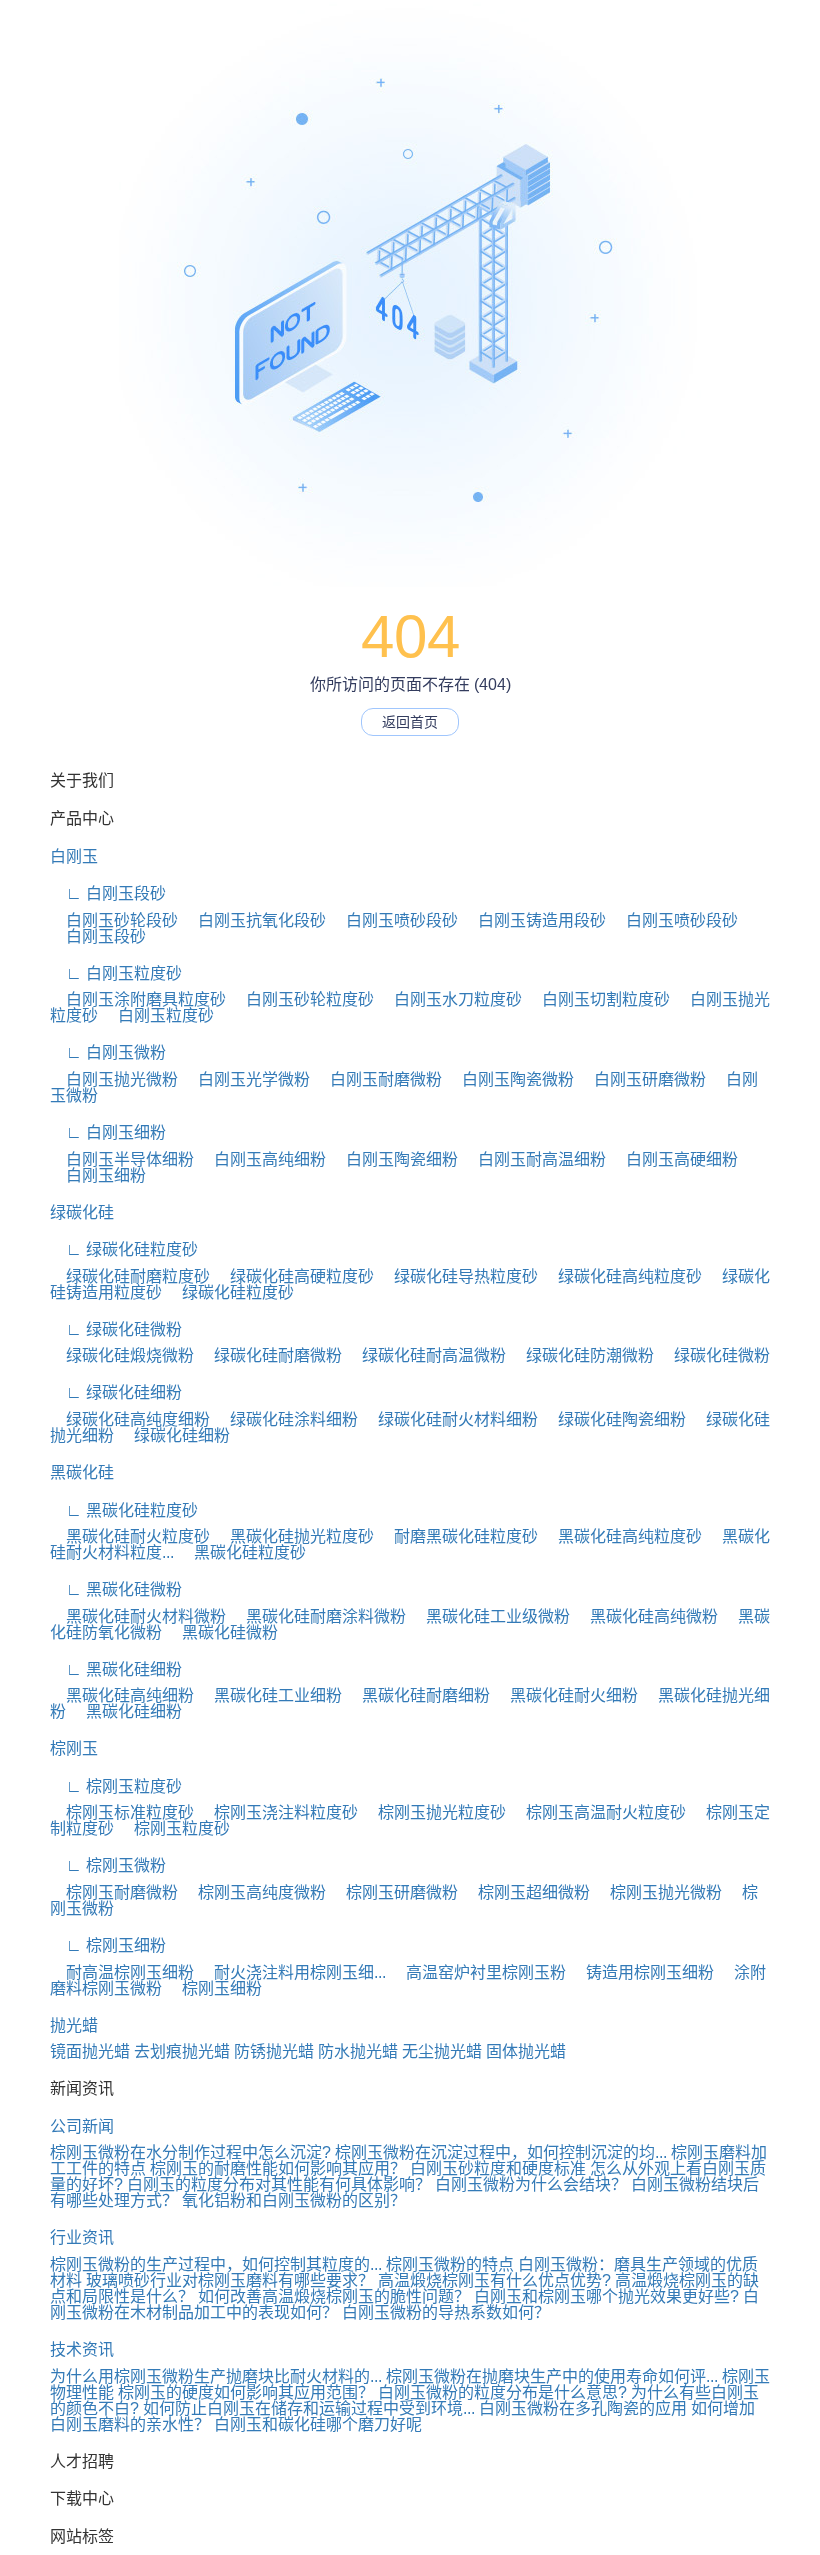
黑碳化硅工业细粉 (270, 1695)
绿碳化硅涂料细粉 (286, 1419)
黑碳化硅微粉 (222, 1632)
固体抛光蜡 (526, 2051)
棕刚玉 (74, 1748)
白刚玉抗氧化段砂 (254, 920)
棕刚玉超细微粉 (526, 1892)
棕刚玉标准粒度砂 (122, 1812)
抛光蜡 (74, 2025)
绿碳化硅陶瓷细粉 (614, 1419)
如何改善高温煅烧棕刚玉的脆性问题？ (334, 2296)
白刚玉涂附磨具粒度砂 (138, 999)
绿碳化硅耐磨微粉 (270, 1355)
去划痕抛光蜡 (182, 2051)
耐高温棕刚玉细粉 (122, 1972)
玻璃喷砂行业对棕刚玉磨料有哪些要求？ (230, 2280)
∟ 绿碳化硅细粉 (116, 1392)
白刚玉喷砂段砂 (394, 920)
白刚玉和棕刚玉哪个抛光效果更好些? (606, 2296)
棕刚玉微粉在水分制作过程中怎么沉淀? (190, 2152)
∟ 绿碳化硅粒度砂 (124, 1249)
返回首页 (410, 722)
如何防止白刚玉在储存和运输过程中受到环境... (309, 2408)
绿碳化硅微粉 (714, 1355)
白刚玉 (74, 856)
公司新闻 (82, 2126)
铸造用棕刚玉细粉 (642, 1972)
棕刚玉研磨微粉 (394, 1892)
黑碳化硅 (82, 1472)
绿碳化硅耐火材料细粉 (450, 1419)
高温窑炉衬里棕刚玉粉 (478, 1972)
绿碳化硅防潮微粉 (582, 1355)
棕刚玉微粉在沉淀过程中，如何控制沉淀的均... (501, 2152)
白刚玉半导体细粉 (122, 1159)
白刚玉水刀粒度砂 (450, 999)
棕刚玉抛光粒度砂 (434, 1812)
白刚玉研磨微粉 (642, 1079)
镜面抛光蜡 (90, 2051)
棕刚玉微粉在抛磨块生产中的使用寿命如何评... (552, 2376)
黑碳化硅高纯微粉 (646, 1616)
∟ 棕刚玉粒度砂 (116, 1786)
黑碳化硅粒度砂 (242, 1552)
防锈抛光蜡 (274, 2051)
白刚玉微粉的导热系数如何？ (446, 2312)
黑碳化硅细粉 (126, 1711)
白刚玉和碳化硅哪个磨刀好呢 (318, 2424)
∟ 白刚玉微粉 (108, 1052)
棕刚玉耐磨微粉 (114, 1892)
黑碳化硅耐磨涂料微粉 (318, 1616)
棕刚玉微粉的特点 (450, 2264)
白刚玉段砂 (98, 936)
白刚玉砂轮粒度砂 (302, 999)
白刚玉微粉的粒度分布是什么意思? (502, 2392)
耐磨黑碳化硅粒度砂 (458, 1536)
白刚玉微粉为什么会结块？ (531, 2184)
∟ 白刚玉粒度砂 (116, 973)
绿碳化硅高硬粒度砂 (294, 1276)
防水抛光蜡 (358, 2051)
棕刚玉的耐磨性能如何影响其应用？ (278, 2168)
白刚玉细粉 (98, 1175)
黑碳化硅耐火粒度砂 (130, 1536)
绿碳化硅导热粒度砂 (458, 1276)
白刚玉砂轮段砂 (114, 920)
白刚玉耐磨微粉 (378, 1079)
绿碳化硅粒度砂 (230, 1292)
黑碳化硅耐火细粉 (566, 1695)
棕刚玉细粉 (214, 1988)
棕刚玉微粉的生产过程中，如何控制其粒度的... (216, 2264)
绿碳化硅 (82, 1212)
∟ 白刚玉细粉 (108, 1132)
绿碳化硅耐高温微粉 (426, 1355)
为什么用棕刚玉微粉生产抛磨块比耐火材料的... (216, 2376)
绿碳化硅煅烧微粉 (122, 1355)
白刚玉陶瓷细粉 (394, 1159)
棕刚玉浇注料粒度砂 (278, 1812)
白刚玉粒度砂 (158, 1015)
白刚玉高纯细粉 (262, 1159)
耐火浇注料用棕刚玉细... (292, 1972)
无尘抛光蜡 (442, 2051)
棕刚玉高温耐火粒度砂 (598, 1812)
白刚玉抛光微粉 (114, 1079)
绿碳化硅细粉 (174, 1435)
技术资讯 (82, 2349)
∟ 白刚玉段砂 (108, 893)
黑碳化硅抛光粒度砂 (294, 1536)
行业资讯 (82, 2237)
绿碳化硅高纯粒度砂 (622, 1276)
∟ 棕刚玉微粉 (108, 1865)
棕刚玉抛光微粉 (658, 1892)
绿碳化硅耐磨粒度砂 (130, 1276)
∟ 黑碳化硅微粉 (116, 1589)
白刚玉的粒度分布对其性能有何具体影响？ (279, 2184)
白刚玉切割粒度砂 (598, 999)
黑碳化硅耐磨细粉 (418, 1695)
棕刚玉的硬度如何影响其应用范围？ (246, 2392)
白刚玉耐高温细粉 (534, 1159)
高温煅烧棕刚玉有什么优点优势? (494, 2280)
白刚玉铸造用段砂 (534, 920)
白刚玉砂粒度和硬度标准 (498, 2168)
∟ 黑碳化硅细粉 (116, 1669)
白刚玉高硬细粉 (674, 1159)
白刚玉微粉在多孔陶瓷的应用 (583, 2408)
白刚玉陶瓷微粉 (510, 1079)
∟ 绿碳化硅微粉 (116, 1329)
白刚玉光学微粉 (246, 1079)
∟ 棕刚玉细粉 (108, 1945)
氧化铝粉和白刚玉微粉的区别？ (294, 2200)
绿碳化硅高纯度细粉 (130, 1419)
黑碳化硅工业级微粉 (490, 1616)
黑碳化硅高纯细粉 (122, 1695)
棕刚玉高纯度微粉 (254, 1892)
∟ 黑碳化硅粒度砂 (124, 1510)
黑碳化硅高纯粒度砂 (622, 1536)
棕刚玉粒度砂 (174, 1828)
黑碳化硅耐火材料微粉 (138, 1616)
